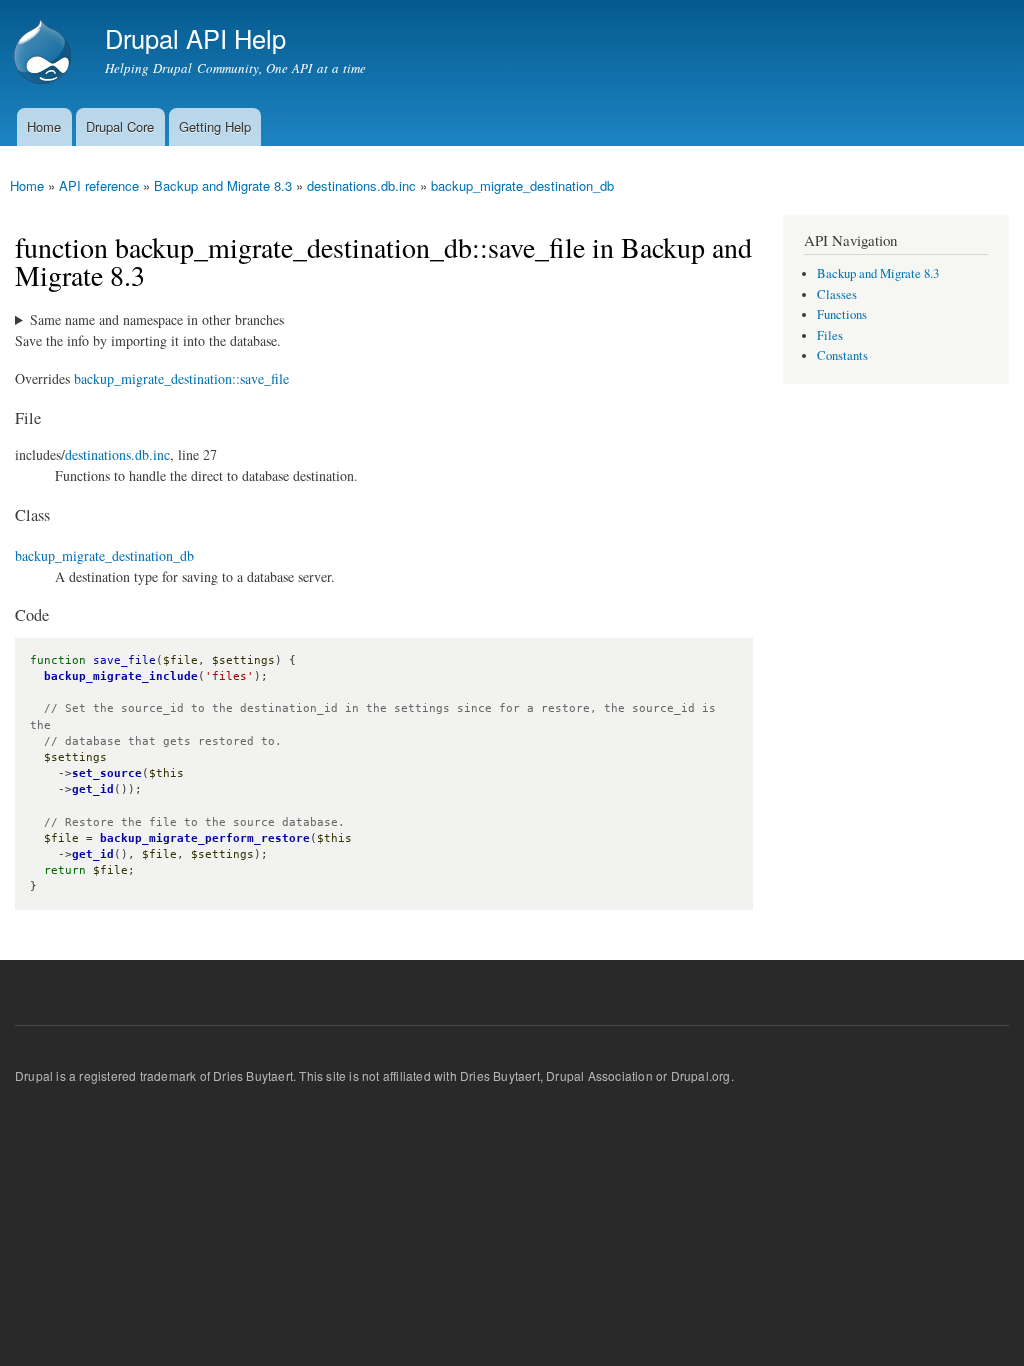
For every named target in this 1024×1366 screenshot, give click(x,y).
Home (44, 126)
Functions (842, 314)
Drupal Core (120, 126)
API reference (99, 185)
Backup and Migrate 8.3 (223, 185)
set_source (107, 773)
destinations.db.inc (361, 185)
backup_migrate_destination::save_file (181, 378)
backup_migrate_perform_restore (205, 838)
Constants (842, 355)
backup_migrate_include (121, 676)
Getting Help (215, 126)
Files (830, 335)
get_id (93, 789)
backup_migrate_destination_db (522, 185)
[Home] (45, 54)
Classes (837, 294)
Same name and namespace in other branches (157, 319)
